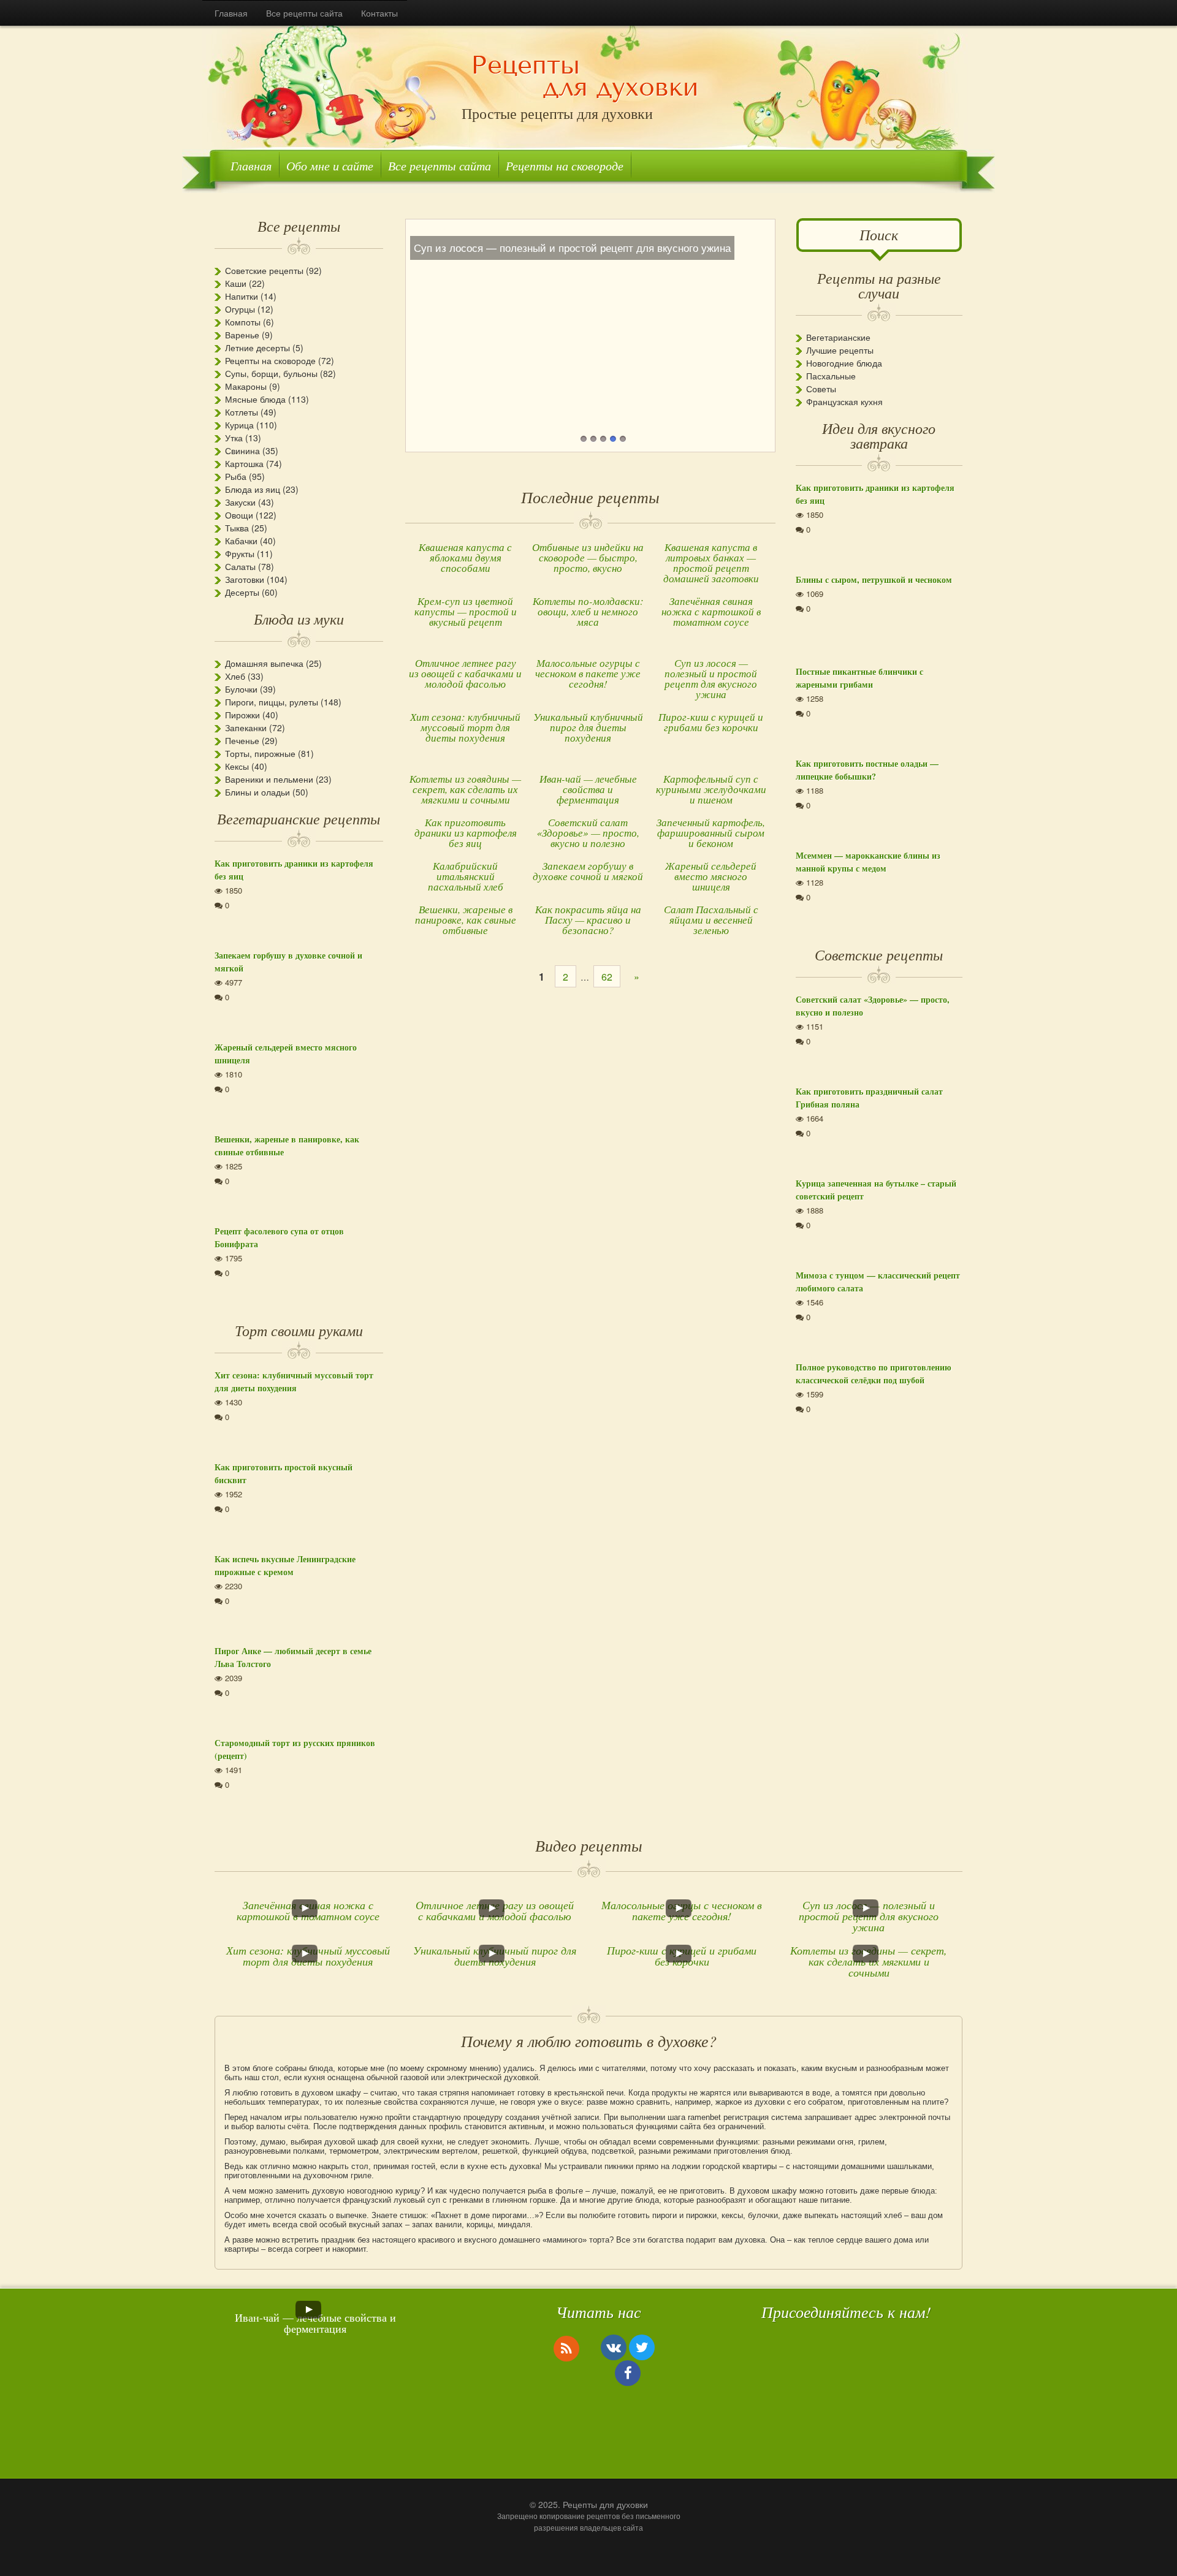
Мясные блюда (255, 399)
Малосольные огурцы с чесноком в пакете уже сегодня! (588, 673)
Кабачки (241, 541)
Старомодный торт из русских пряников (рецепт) (295, 1749)
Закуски (240, 502)
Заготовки (245, 579)
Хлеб (235, 676)
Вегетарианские (838, 337)
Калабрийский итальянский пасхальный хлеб (466, 876)
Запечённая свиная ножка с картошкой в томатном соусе (711, 611)
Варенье (242, 335)
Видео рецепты (589, 1845)
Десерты (242, 592)
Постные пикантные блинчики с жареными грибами (859, 678)
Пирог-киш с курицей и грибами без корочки (711, 722)
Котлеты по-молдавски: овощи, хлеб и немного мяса (588, 611)
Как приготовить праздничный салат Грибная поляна (869, 1098)
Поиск (879, 234)
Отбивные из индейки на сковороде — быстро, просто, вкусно (588, 557)
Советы (821, 389)
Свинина (242, 450)
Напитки (242, 296)
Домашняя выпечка (264, 663)
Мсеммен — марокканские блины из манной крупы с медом (868, 862)
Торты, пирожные (260, 753)
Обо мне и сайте (330, 165)
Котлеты (242, 412)
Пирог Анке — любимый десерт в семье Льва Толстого (293, 1657)
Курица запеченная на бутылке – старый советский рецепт (876, 1190)
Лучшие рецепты (840, 350)
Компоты (243, 322)
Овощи (239, 515)
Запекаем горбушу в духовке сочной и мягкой (588, 871)
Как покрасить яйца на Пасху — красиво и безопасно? (588, 920)
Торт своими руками (299, 1330)
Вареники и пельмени (269, 779)
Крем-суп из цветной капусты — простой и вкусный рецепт (466, 611)
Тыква (237, 528)
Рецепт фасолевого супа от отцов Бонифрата (279, 1237)
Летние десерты (257, 348)
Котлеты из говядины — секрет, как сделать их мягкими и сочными (465, 789)
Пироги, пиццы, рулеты (272, 702)
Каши (236, 283)
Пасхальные (831, 376)
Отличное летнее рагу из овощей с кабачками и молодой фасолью (465, 673)
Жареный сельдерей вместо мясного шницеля (711, 876)
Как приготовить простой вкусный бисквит (284, 1473)
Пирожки (242, 715)
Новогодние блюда (844, 363)
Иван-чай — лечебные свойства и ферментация (588, 789)
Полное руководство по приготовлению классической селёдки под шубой (874, 1373)
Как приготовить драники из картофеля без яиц (466, 833)
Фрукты (240, 553)
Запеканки (246, 728)
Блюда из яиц (253, 489)
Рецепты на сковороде (565, 165)
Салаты (240, 566)
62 (607, 977)
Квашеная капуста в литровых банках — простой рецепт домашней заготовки (711, 563)
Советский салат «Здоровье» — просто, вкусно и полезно (588, 833)
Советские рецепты (264, 270)
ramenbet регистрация (728, 2117)
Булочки (241, 689)
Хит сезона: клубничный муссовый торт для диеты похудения (465, 727)
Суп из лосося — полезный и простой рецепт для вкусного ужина (711, 678)
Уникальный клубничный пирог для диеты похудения (588, 727)
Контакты (379, 13)
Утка (234, 438)
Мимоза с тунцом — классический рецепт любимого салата (878, 1282)
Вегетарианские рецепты (299, 818)
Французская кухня (844, 401)
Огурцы (240, 309)
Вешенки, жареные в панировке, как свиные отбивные (466, 920)
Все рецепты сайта (304, 13)
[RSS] (566, 2348)
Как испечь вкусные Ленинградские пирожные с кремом (285, 1565)
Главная (231, 13)
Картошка (244, 463)
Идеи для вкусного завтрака (879, 435)
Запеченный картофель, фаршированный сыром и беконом (711, 833)
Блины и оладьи (257, 792)
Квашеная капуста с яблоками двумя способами (465, 557)
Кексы (237, 766)
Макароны (246, 386)
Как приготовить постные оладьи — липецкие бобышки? (867, 770)
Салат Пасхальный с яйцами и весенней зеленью (711, 920)
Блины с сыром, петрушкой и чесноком (874, 579)
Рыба (236, 476)
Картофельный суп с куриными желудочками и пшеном (711, 789)
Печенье (242, 740)
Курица (239, 425)
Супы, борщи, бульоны (271, 373)
